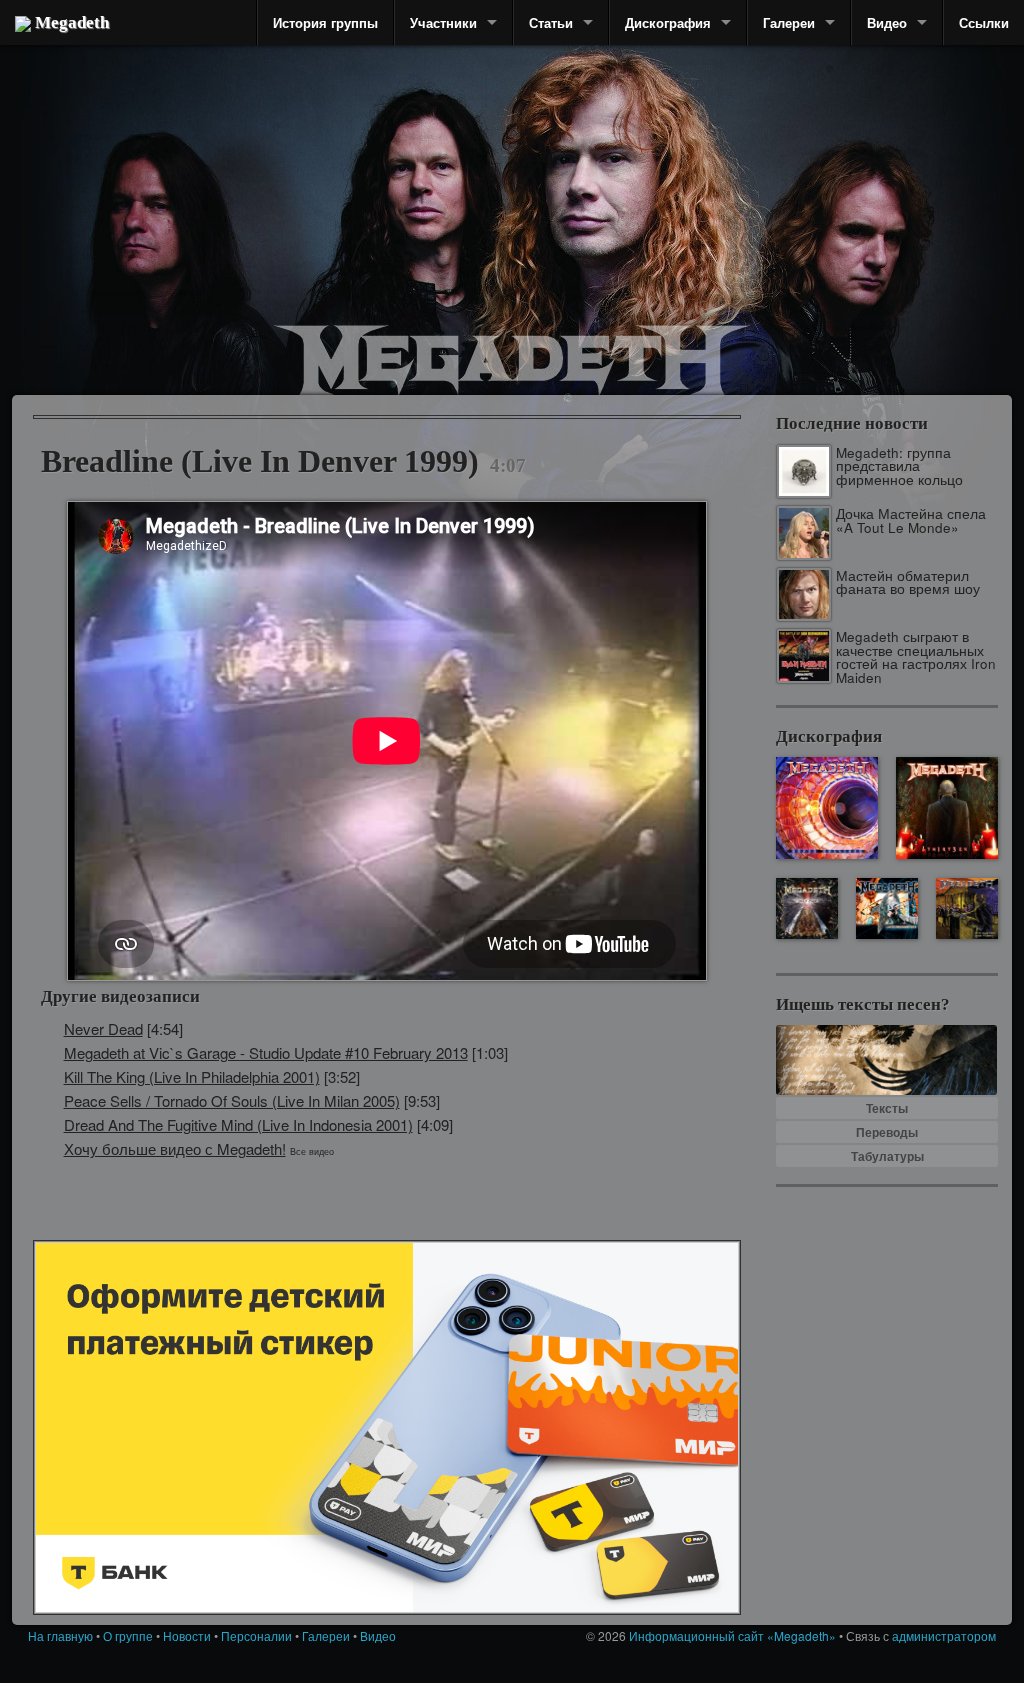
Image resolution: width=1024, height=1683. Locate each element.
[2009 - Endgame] (806, 908)
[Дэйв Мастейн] (602, 180)
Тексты (887, 1108)
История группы (325, 22)
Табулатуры (887, 1156)
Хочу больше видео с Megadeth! (175, 1148)
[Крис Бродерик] (424, 185)
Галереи (789, 22)
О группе (128, 1635)
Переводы (887, 1132)
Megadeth (70, 22)
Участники (443, 22)
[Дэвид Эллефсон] (854, 240)
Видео (887, 22)
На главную (60, 1635)
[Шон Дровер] (137, 215)
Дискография (668, 22)
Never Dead (103, 1028)
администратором (944, 1635)
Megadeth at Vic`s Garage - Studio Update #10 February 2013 (266, 1052)
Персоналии (256, 1635)
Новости (187, 1635)
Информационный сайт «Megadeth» (732, 1635)
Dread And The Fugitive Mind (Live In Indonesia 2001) (238, 1124)
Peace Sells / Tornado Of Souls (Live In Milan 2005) (232, 1100)
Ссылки (984, 22)
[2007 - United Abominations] (886, 908)
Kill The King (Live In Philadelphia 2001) (192, 1076)
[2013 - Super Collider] (827, 808)
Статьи (551, 22)
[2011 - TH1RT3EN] (947, 808)
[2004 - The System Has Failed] (966, 908)
